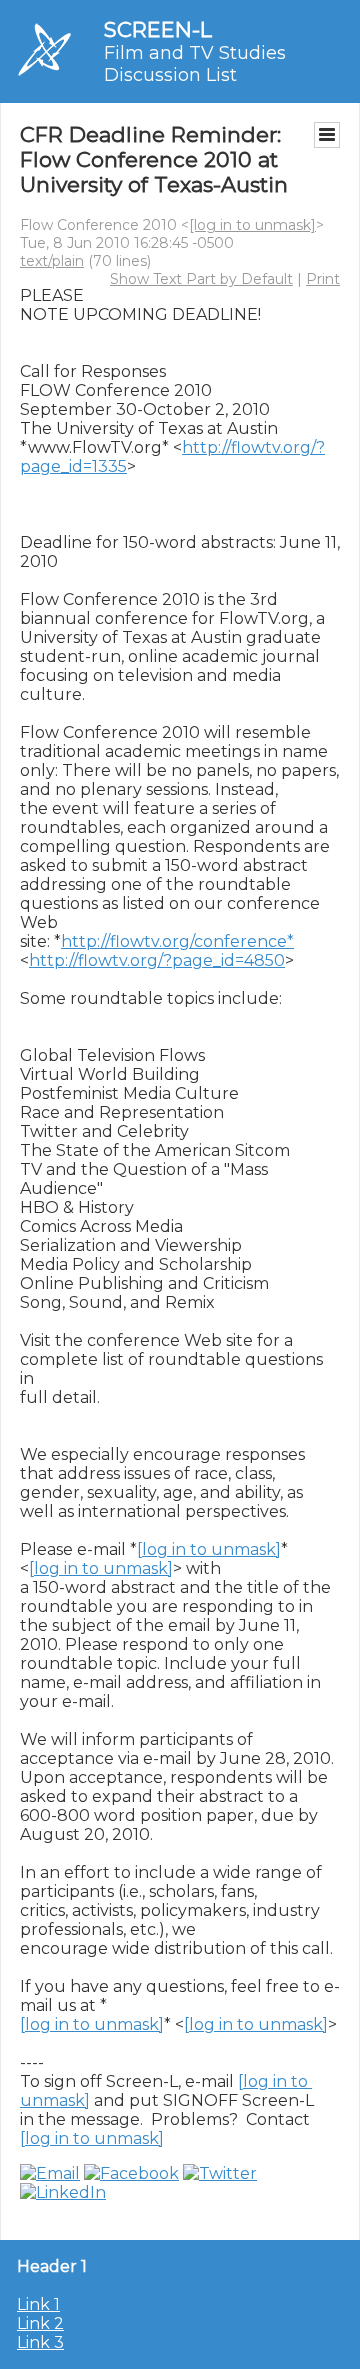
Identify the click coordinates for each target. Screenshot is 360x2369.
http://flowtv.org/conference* (177, 941)
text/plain (52, 261)
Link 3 (40, 2342)
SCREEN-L (158, 29)
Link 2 (40, 2323)
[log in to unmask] (252, 225)
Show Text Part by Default (201, 279)
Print (323, 279)
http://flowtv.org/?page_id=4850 (157, 960)
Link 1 (38, 2304)
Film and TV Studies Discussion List (195, 64)
